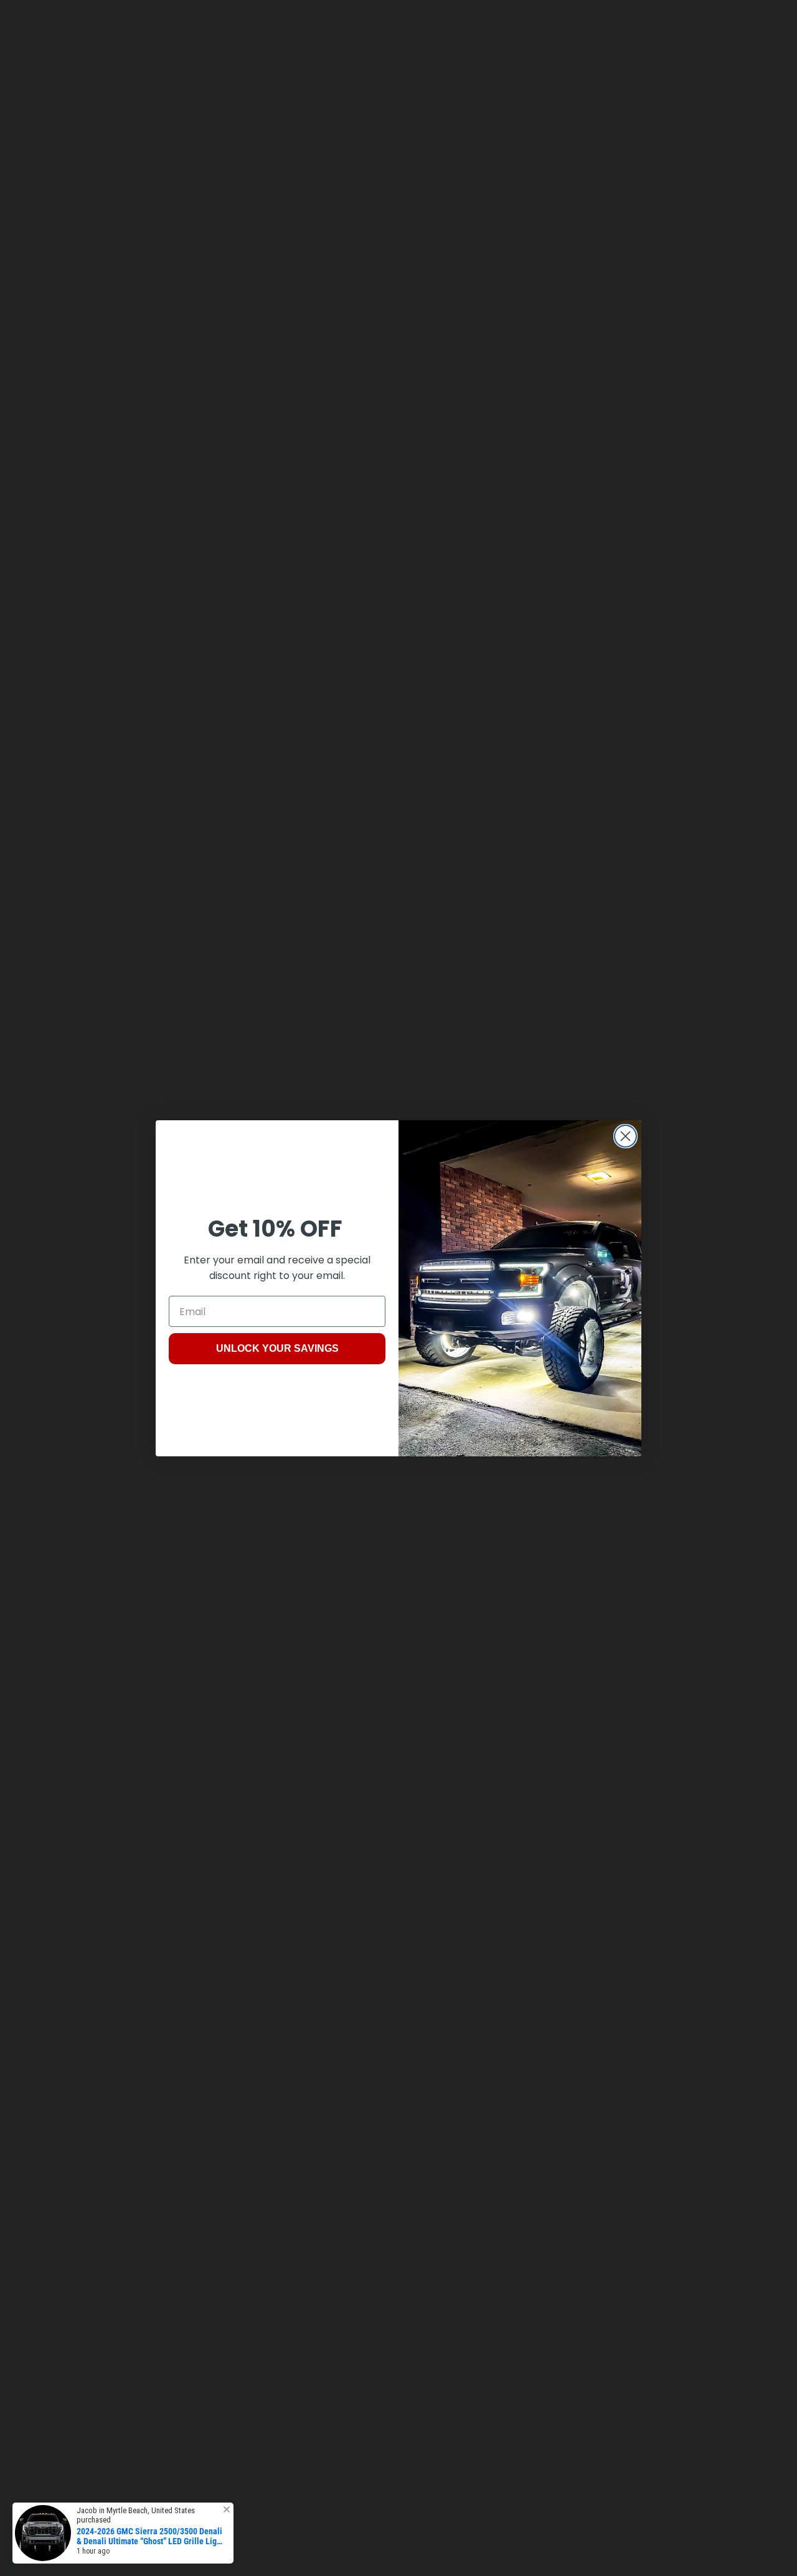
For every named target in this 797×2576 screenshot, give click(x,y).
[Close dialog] (625, 1136)
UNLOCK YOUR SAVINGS (277, 1348)
